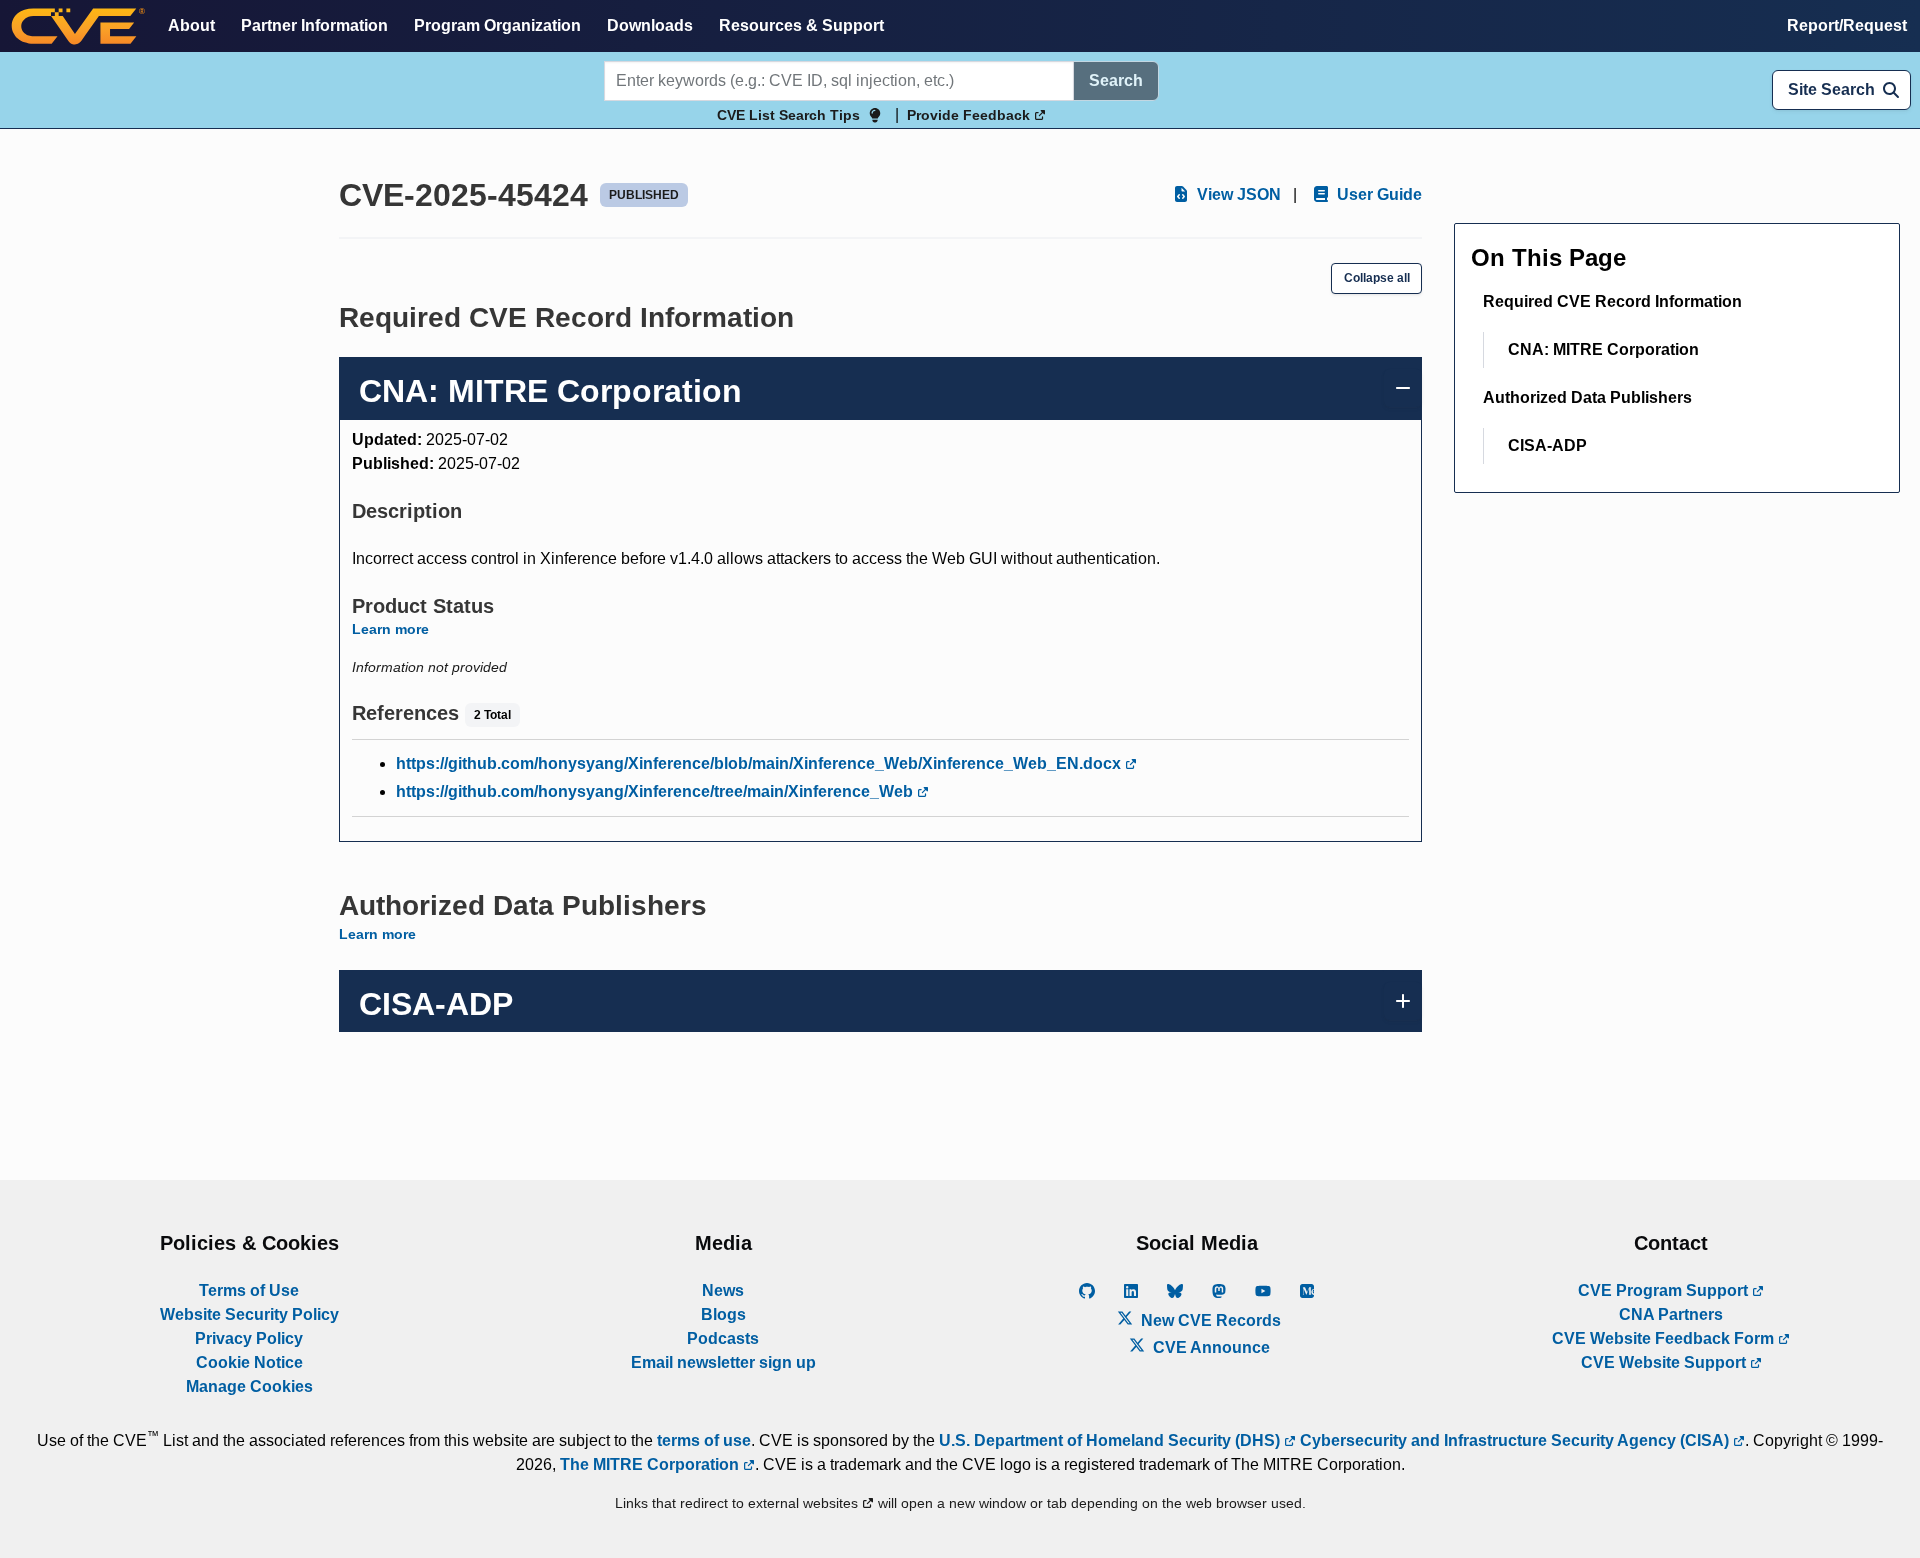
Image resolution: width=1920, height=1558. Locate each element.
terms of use (704, 1440)
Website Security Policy (249, 1314)
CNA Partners (1671, 1314)
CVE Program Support (1665, 1290)
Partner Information (314, 25)
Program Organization (497, 25)
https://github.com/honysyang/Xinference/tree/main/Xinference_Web (656, 791)
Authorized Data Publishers (1587, 397)
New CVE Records (1209, 1320)
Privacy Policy (249, 1338)
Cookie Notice (249, 1362)
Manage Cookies (249, 1386)
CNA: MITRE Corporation (1603, 349)
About (191, 25)
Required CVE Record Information (1612, 301)
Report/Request (1847, 25)
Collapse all (1377, 278)
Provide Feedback (970, 115)
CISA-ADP (1547, 445)
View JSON (1237, 194)
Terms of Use (249, 1290)
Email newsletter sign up (723, 1362)
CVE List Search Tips (788, 115)
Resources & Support (801, 25)
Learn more (390, 629)
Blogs (723, 1314)
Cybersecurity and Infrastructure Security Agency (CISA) (1514, 1440)
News (723, 1290)
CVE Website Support (1665, 1362)
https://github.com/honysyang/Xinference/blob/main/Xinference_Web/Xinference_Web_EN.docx (760, 763)
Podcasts (723, 1338)
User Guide (1377, 194)
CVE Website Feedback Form (1665, 1338)
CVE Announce (1209, 1347)
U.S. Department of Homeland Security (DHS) (1111, 1440)
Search (1116, 80)
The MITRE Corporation (651, 1464)
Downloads (650, 25)
